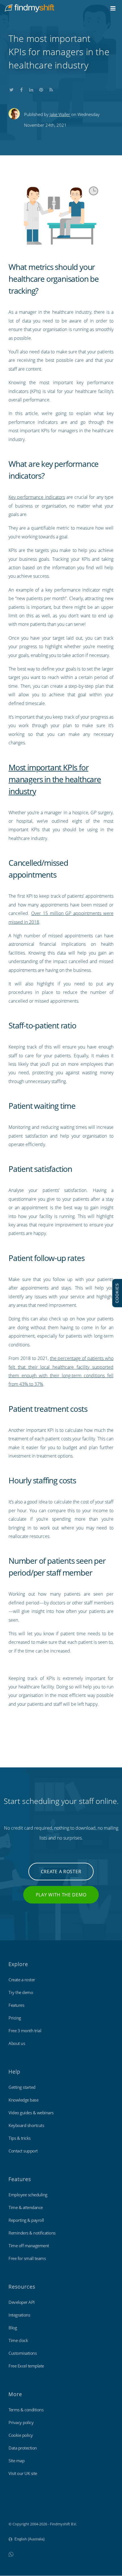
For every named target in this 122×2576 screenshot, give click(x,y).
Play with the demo (61, 1895)
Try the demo (21, 1992)
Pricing (15, 2018)
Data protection (23, 2448)
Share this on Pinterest (41, 89)
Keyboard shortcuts (26, 2125)
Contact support (23, 2151)
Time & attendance (26, 2207)
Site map (16, 2461)
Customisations (23, 2353)
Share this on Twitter (11, 89)
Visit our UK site (23, 2473)
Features (16, 2005)
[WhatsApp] (11, 2554)
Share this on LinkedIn (31, 89)
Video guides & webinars (31, 2113)
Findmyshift (19, 2508)
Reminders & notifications (32, 2233)
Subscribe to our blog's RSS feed (51, 89)
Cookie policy (21, 2435)
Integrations (19, 2315)
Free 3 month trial (25, 2031)
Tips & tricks (20, 2138)
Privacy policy (21, 2422)
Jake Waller (60, 114)
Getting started (22, 2087)
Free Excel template (26, 2366)
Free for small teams (27, 2258)
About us (17, 2043)
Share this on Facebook (21, 89)
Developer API (22, 2302)
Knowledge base (23, 2100)
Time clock (18, 2340)
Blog (13, 2328)
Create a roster (61, 1872)
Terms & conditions (26, 2410)
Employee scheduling (28, 2195)
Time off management (29, 2246)
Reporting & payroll (26, 2220)
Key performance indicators (37, 497)
